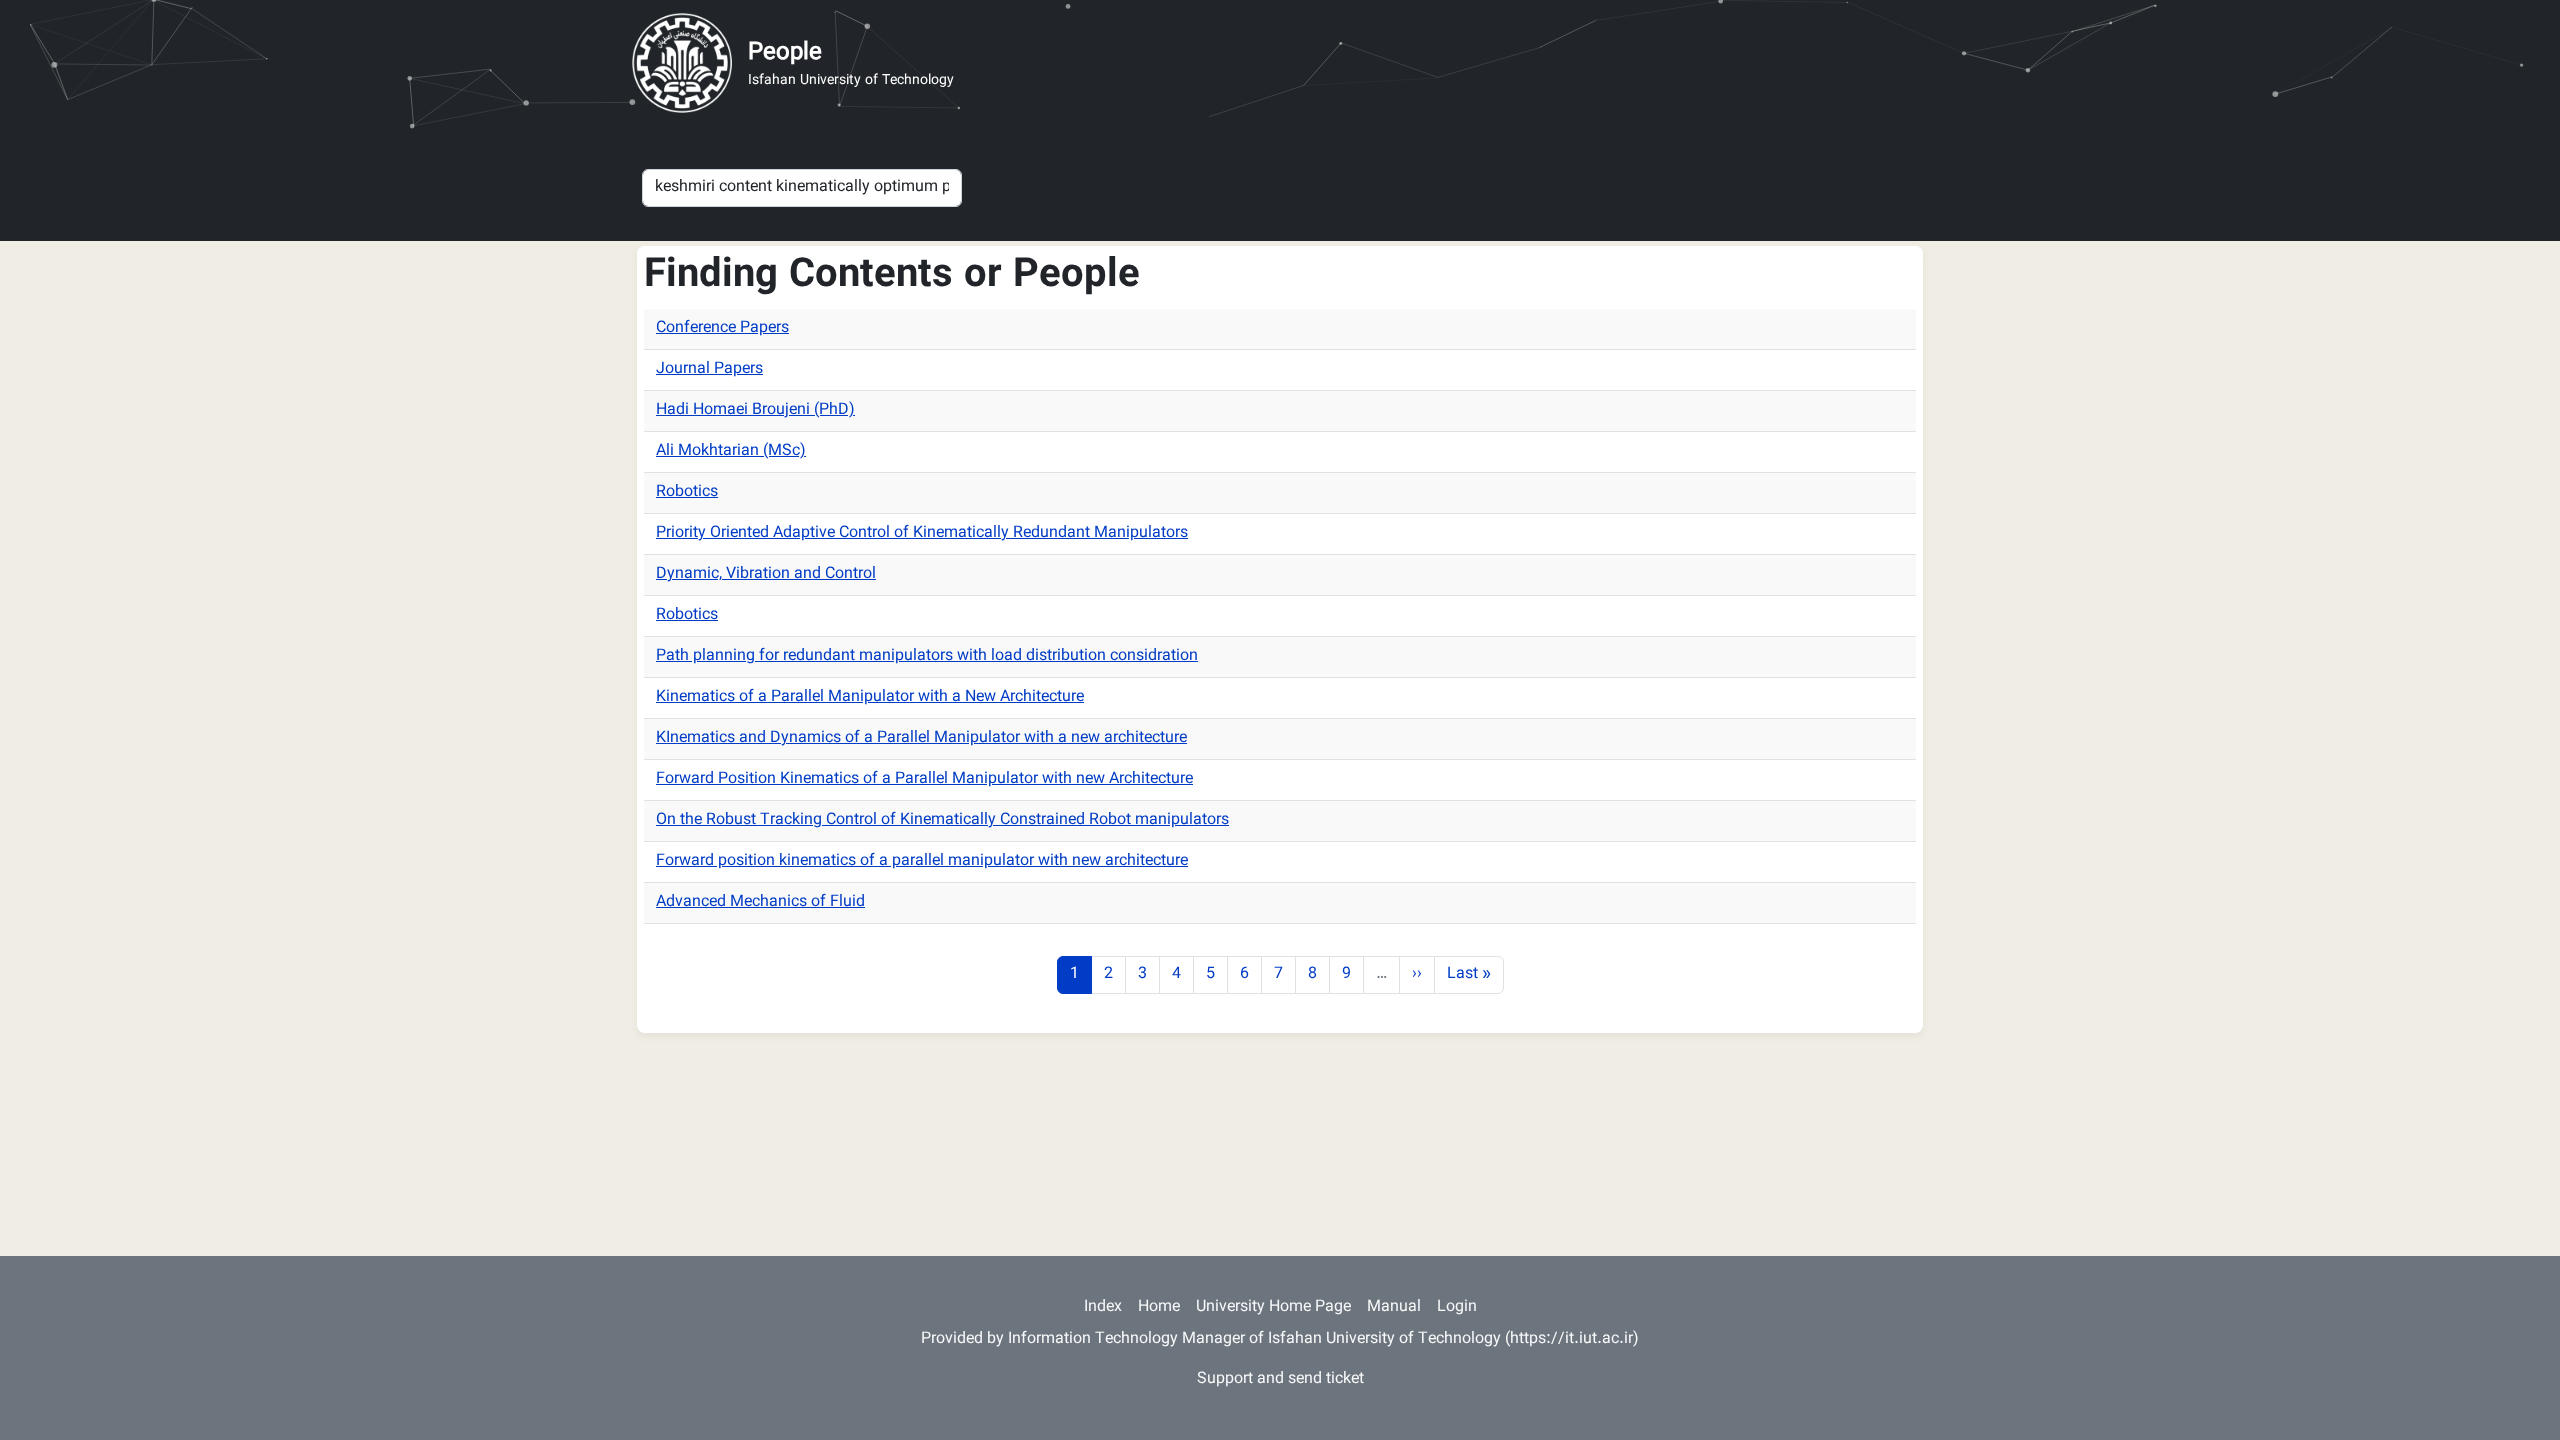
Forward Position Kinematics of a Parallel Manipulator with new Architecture (924, 779)
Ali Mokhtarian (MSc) (731, 451)
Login (1457, 1307)
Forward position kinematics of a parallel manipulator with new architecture (922, 861)
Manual (1394, 1307)
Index (1103, 1307)
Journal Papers (709, 369)
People (785, 53)
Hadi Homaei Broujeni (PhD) (755, 410)
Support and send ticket (1280, 1379)
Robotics (687, 492)
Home (1159, 1307)
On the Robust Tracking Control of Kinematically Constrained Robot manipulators (942, 820)
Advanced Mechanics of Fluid (760, 902)
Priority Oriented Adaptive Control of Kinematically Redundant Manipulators (922, 533)
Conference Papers (722, 328)
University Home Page (1273, 1307)
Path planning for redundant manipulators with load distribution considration (927, 656)
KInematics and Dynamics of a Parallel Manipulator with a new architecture (921, 738)
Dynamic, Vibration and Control (766, 574)
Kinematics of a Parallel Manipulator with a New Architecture (870, 697)
